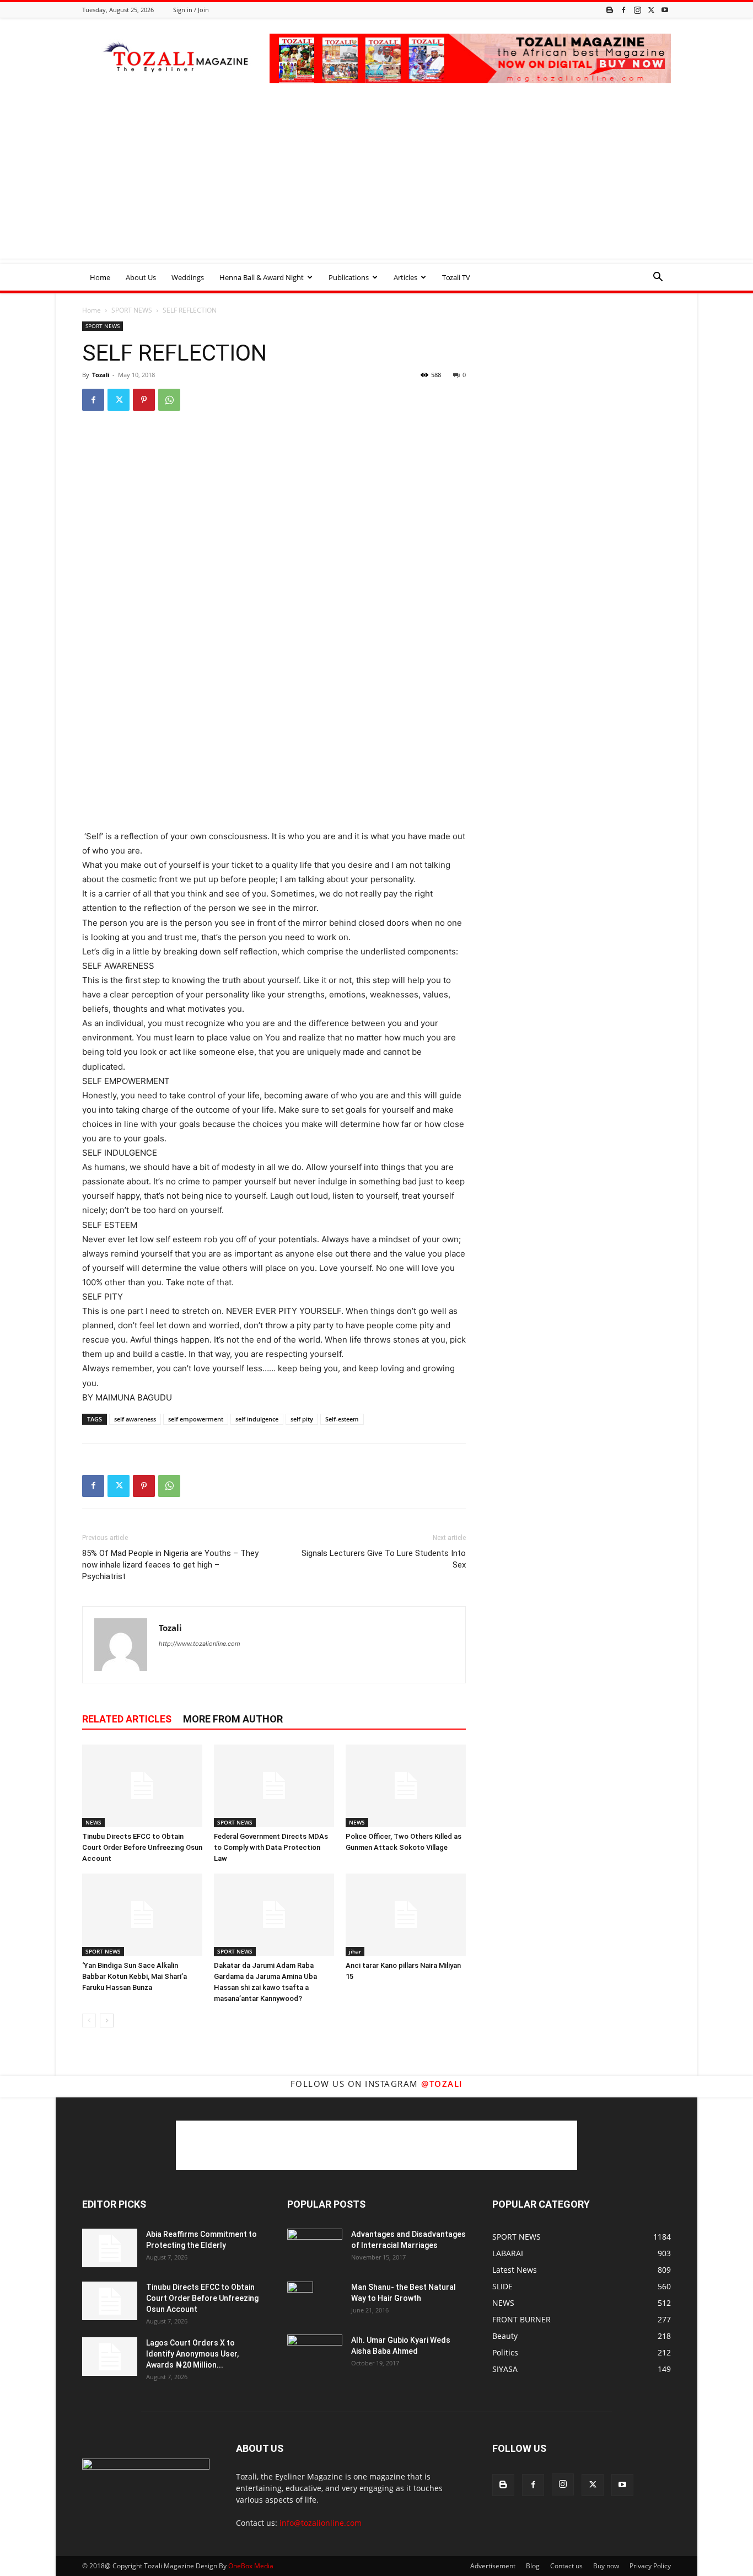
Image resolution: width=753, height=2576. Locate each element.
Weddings (188, 277)
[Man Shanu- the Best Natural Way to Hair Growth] (300, 2301)
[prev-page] (89, 2020)
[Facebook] (623, 10)
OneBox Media (251, 2566)
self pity (302, 1419)
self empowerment (196, 1419)
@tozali (442, 2084)
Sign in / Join (191, 10)
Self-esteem (342, 1419)
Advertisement (493, 2566)
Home (100, 277)
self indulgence (257, 1419)
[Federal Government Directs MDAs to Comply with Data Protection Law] (274, 1786)
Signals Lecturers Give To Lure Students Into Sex (384, 1559)
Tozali (101, 375)
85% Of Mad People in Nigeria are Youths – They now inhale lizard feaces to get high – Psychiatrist (170, 1565)
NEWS (93, 1822)
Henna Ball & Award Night (262, 277)
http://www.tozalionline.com (200, 1644)
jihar (355, 1951)
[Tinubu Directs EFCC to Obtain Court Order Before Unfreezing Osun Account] (142, 1786)
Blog (533, 2566)
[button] (658, 278)
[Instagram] (637, 10)
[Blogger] (610, 10)
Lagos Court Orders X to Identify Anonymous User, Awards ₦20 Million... (192, 2354)
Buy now (606, 2566)
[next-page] (107, 2020)
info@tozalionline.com (321, 2523)
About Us (141, 277)
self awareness (135, 1419)
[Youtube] (665, 10)
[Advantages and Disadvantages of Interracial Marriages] (315, 2247)
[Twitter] (651, 10)
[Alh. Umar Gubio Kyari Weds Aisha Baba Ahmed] (315, 2353)
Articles (405, 277)
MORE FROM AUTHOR (233, 1719)
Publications (349, 277)
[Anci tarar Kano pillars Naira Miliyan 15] (406, 1915)
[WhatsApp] (169, 400)
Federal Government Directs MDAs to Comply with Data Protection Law (271, 1847)
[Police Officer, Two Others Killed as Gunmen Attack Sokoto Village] (406, 1786)
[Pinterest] (144, 400)
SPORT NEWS (132, 310)
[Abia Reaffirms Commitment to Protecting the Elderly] (110, 2248)
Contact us (566, 2566)
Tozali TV (456, 277)
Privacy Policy (650, 2566)
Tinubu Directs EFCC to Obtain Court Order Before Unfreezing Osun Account (142, 1847)
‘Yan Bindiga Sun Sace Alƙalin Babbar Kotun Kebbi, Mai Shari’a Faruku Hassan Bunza (135, 1976)
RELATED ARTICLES (127, 1719)
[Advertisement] (376, 181)
